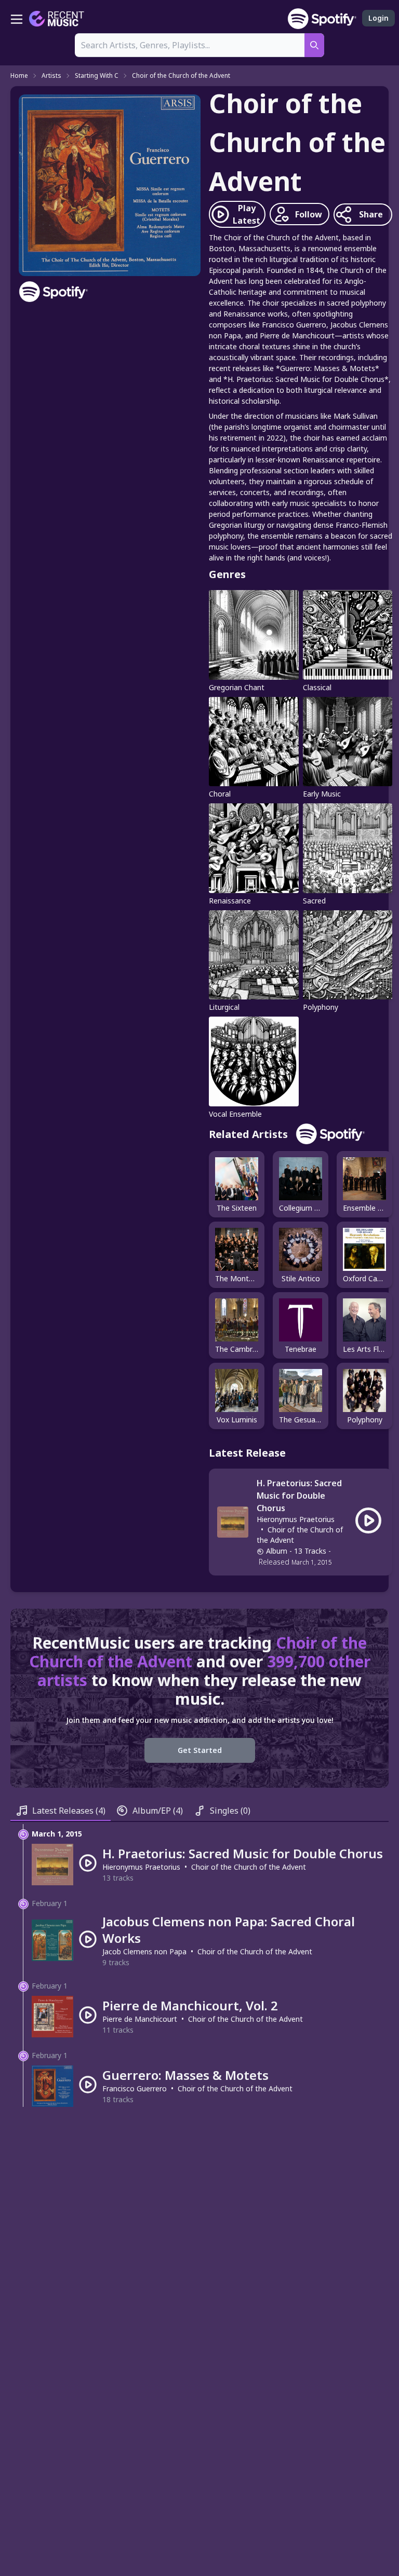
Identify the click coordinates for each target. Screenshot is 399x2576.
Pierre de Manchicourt (140, 2019)
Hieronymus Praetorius (296, 1519)
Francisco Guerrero (135, 2088)
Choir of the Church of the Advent (181, 76)
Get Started (200, 1750)
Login (378, 18)
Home (19, 76)
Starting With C (97, 76)
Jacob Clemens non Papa (144, 1951)
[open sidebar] (17, 19)
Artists (51, 76)
